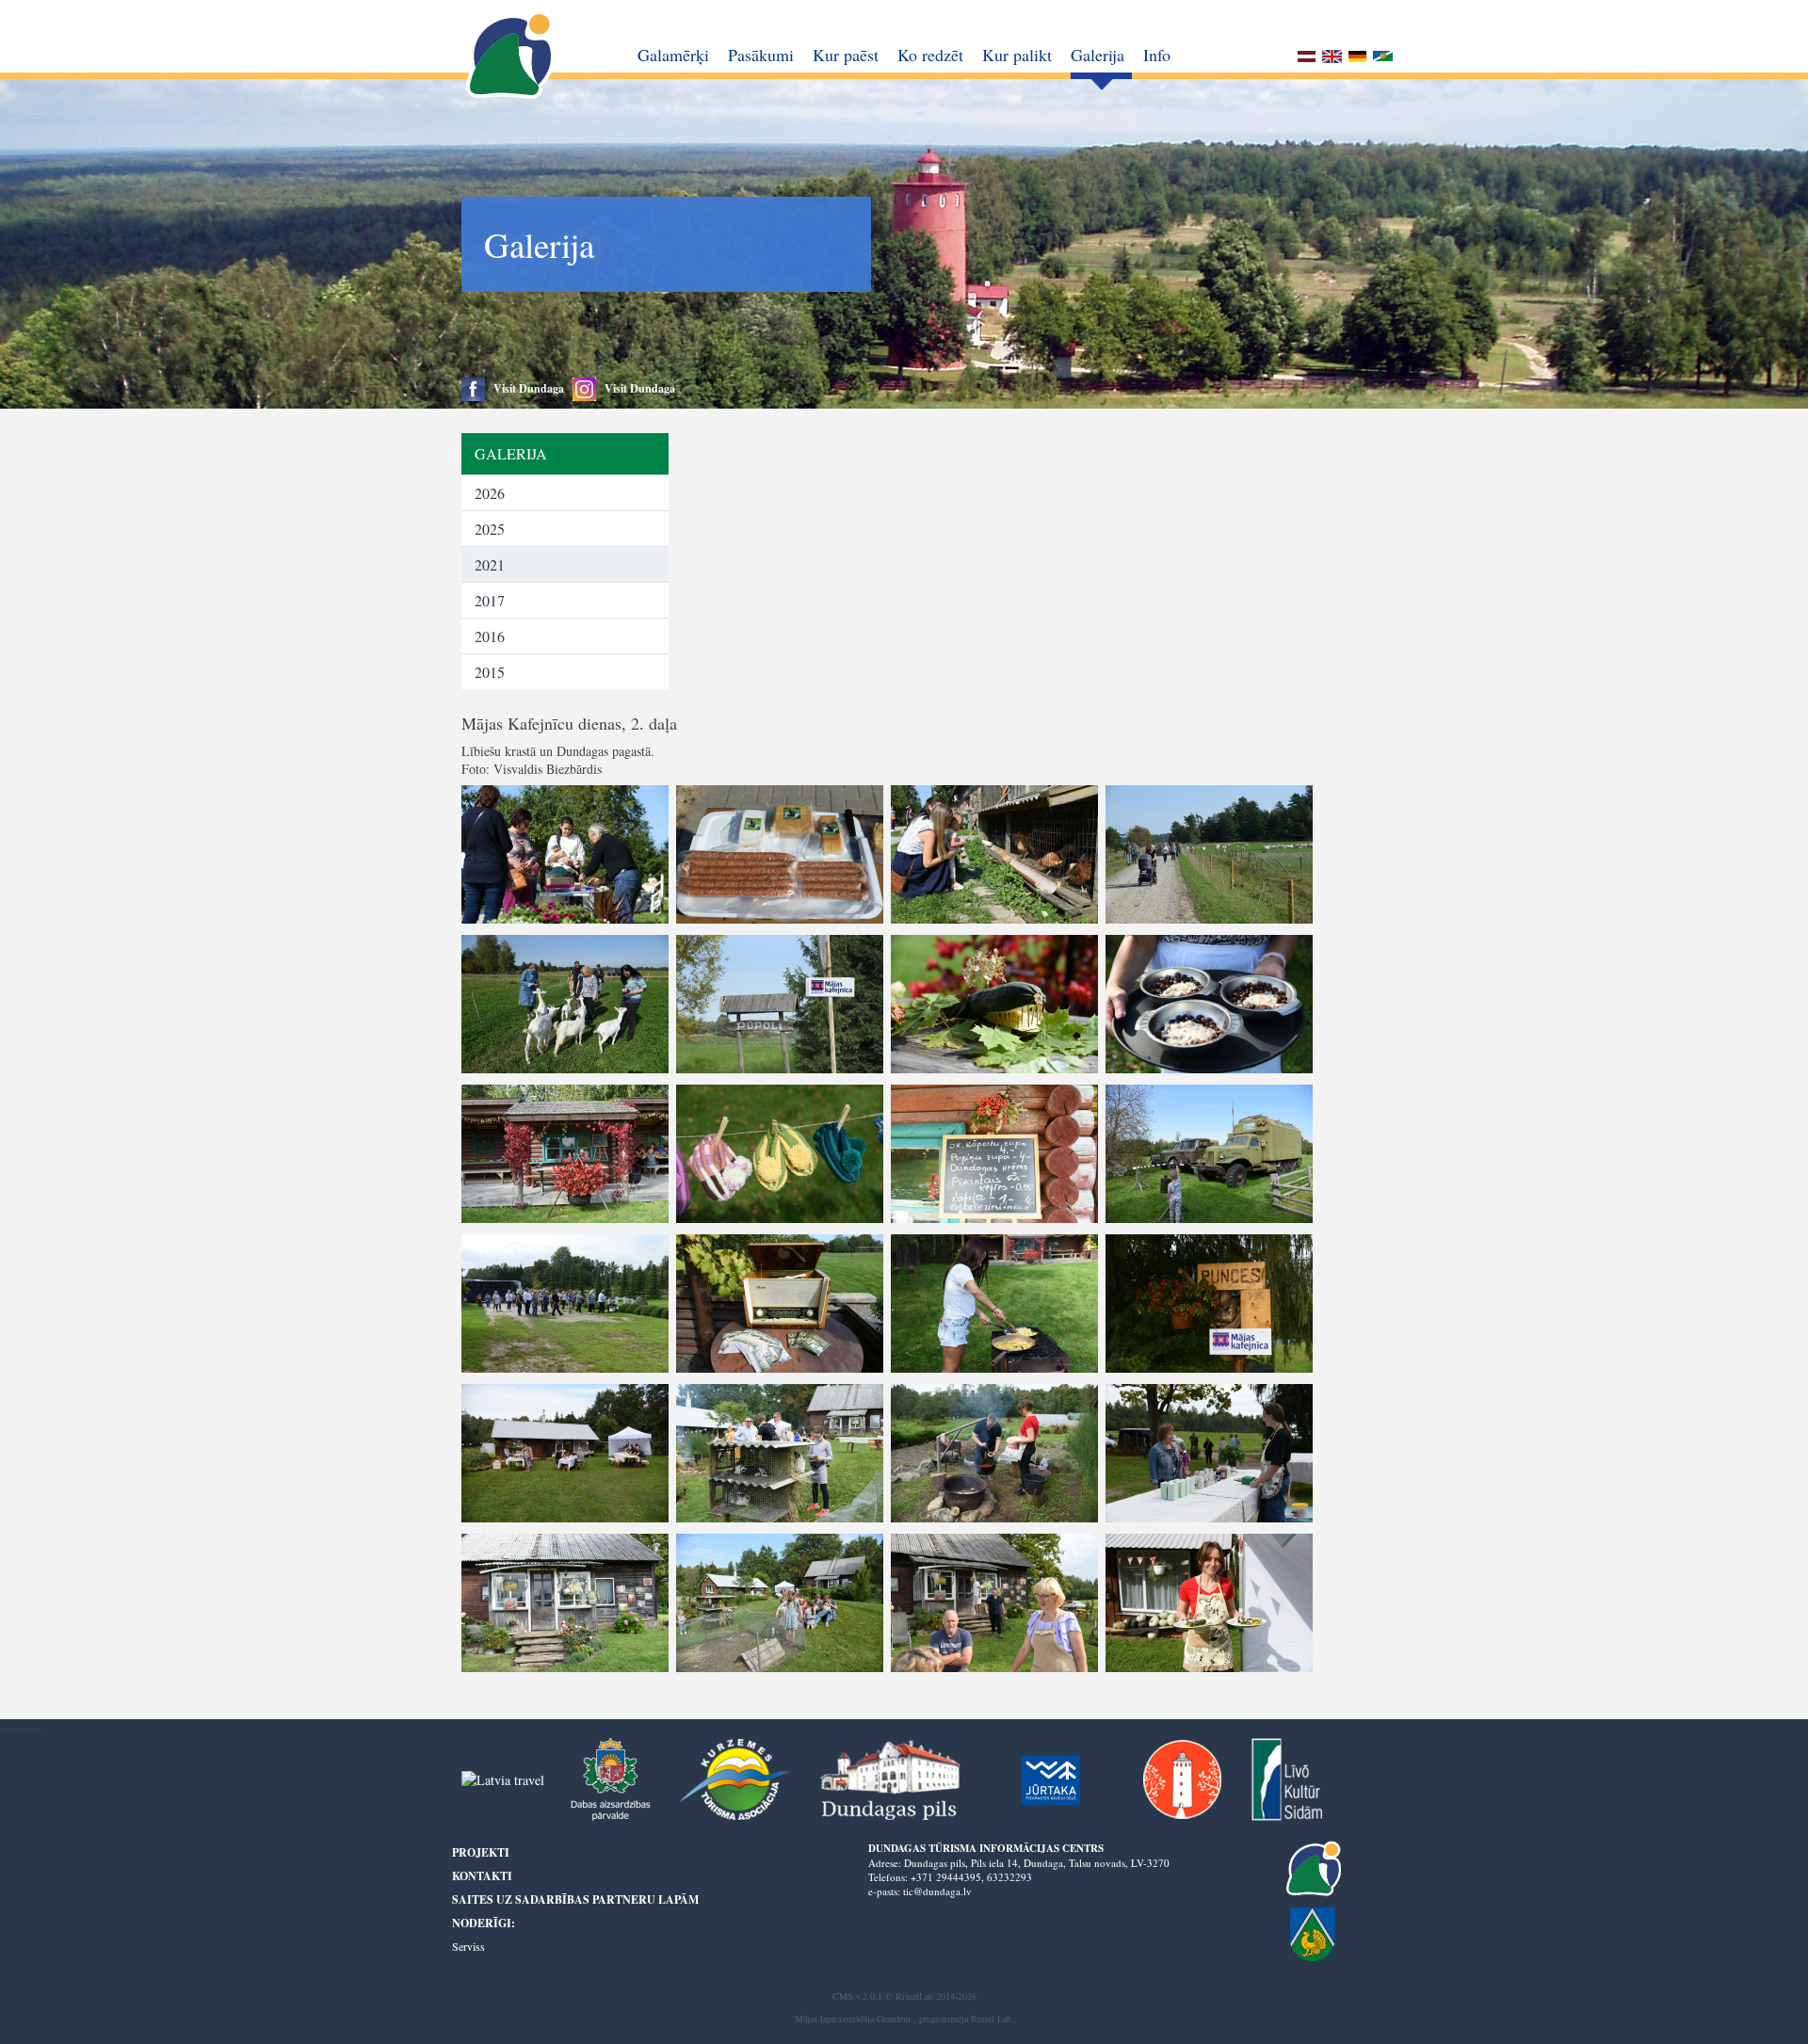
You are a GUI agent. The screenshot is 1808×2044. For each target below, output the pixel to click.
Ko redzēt (930, 55)
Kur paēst (846, 55)
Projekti (481, 1852)
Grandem (894, 2019)
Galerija (1098, 55)
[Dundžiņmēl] (1383, 58)
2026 (490, 493)
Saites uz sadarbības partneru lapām (575, 1899)
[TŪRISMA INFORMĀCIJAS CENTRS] (512, 56)
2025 (490, 529)
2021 (490, 564)
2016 (490, 636)
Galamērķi (673, 55)
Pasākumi (761, 55)
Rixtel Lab (991, 2019)
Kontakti (482, 1876)
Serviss (468, 1946)
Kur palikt (1017, 55)
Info (1157, 55)
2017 (490, 600)
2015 (490, 672)
